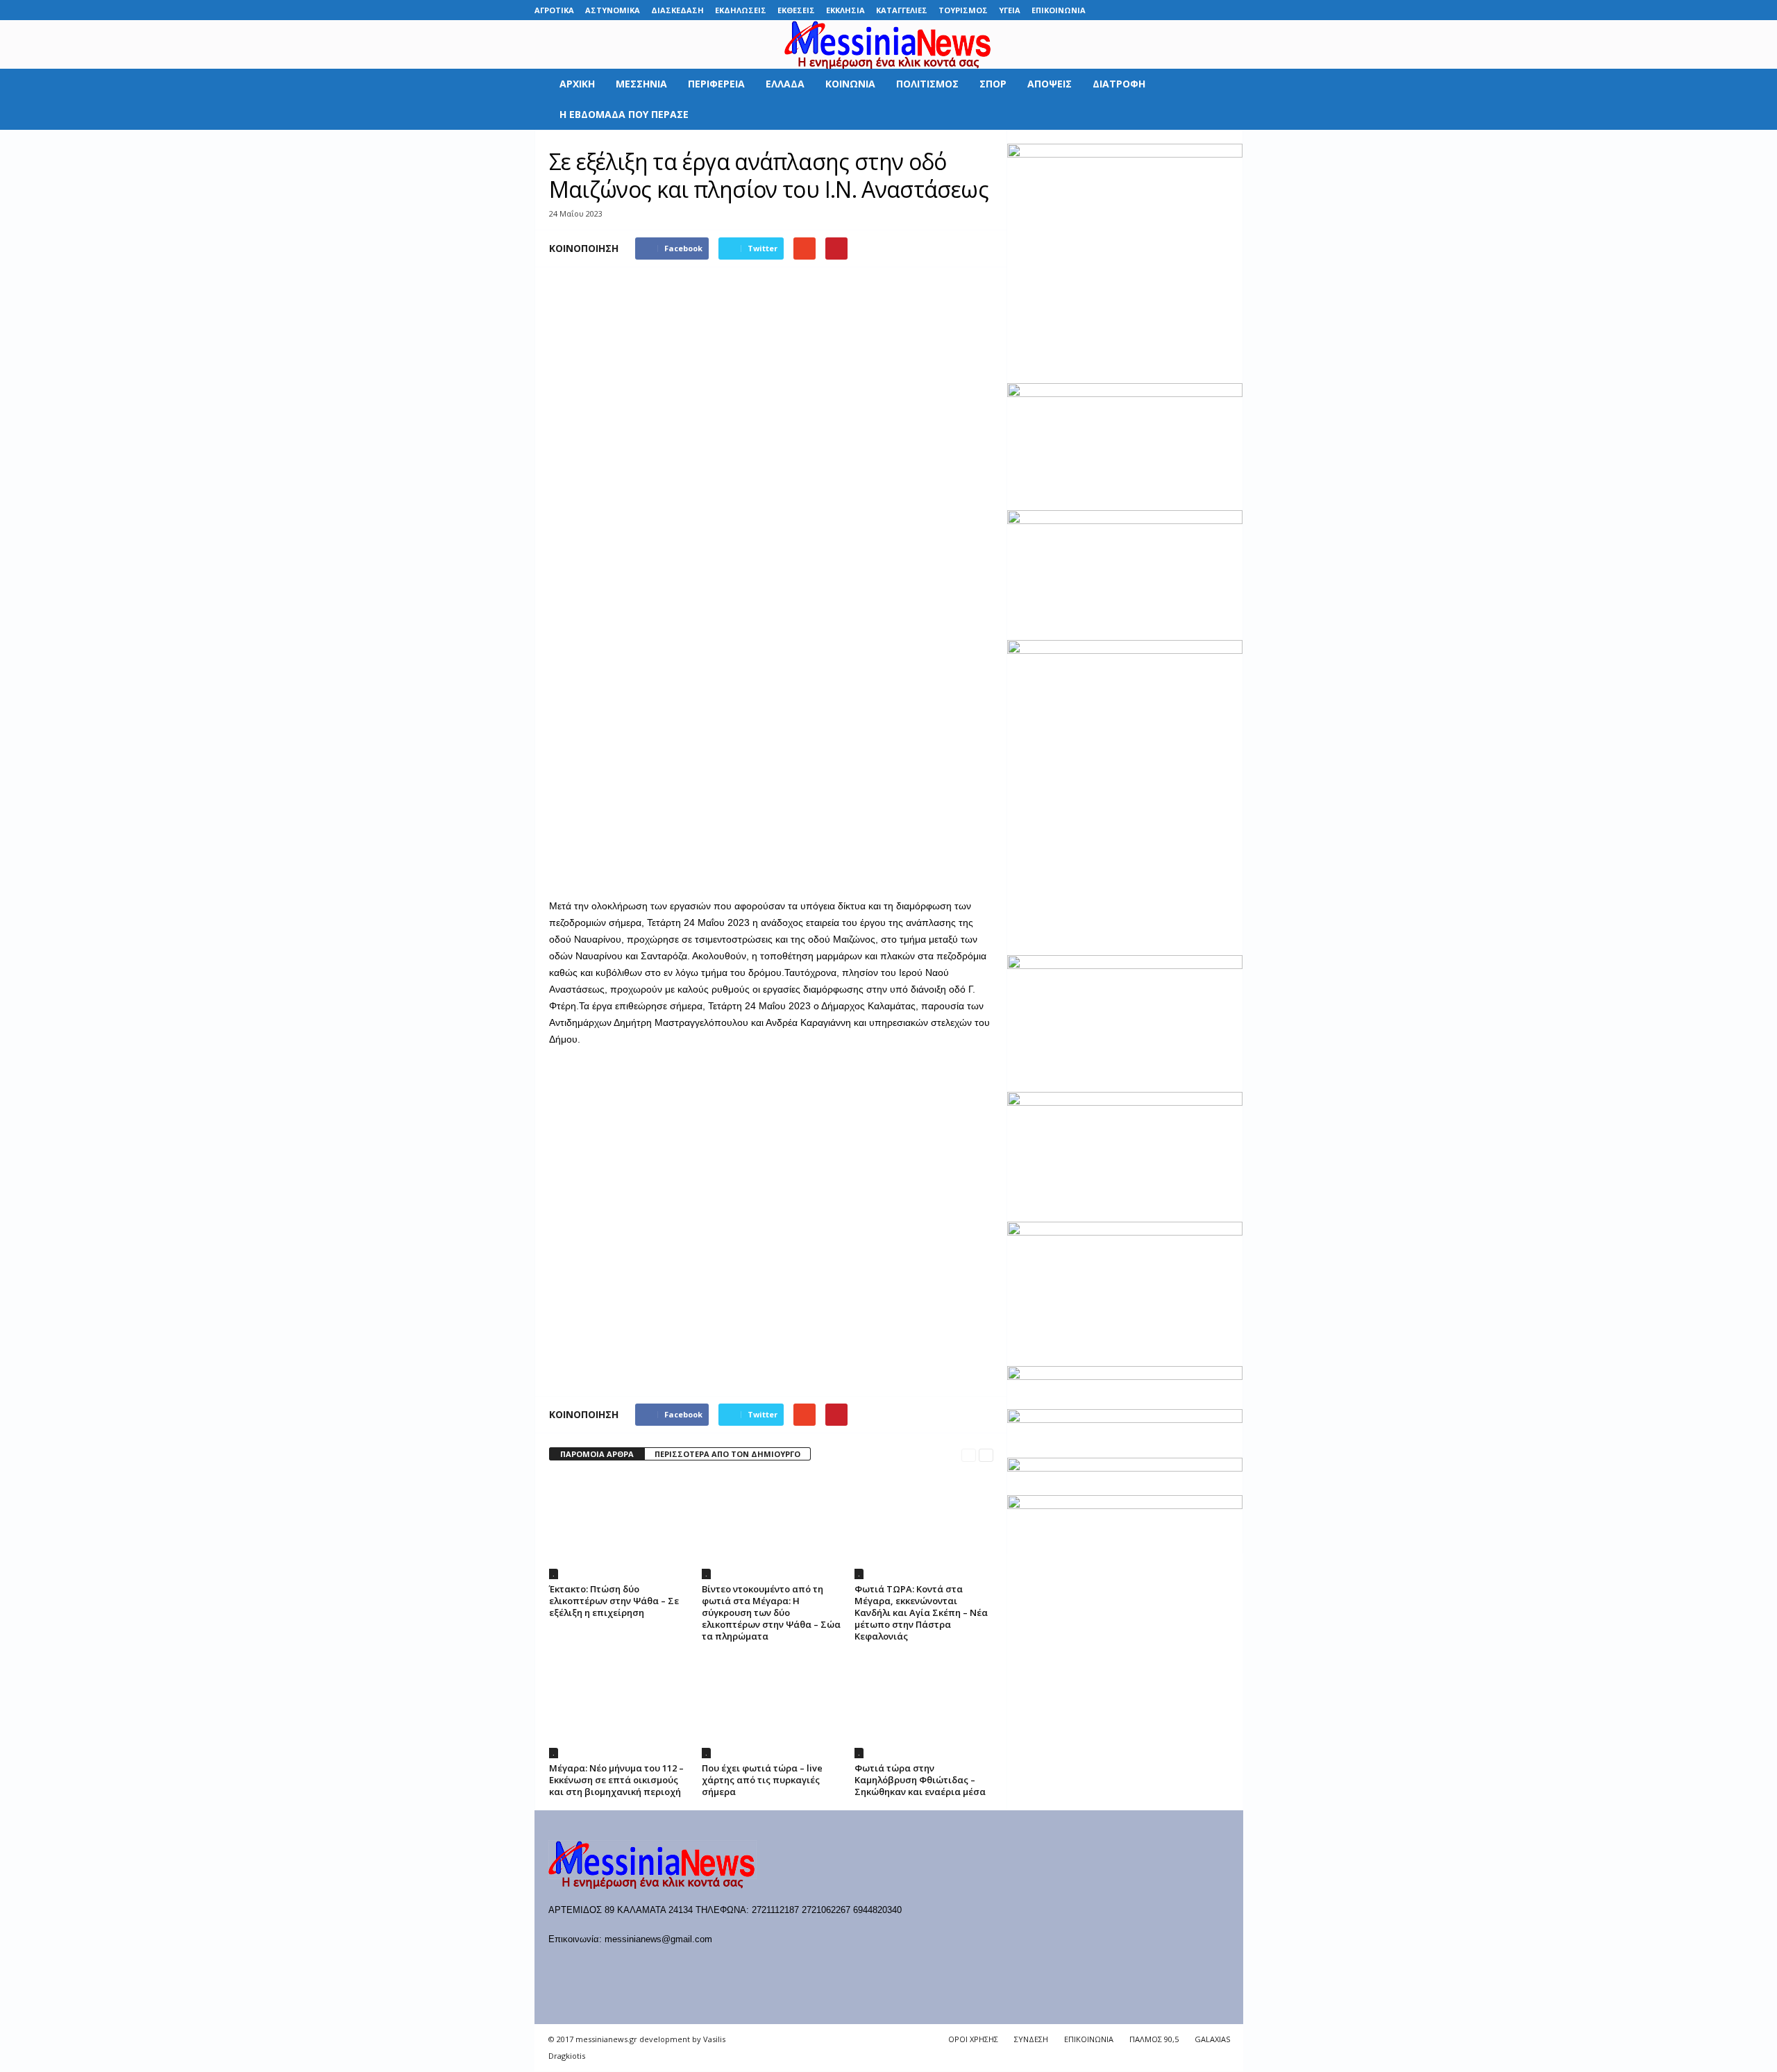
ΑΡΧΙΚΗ (577, 84)
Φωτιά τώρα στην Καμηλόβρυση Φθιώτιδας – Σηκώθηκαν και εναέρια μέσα (920, 1780)
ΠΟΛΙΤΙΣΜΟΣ (927, 84)
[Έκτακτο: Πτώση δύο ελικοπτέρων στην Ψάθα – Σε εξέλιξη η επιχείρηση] (618, 1527)
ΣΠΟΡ (993, 84)
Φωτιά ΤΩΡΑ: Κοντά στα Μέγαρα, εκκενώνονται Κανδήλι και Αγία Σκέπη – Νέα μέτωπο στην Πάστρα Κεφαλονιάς (921, 1612)
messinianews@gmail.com (658, 1939)
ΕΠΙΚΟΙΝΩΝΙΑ (1059, 10)
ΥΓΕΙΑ (1010, 10)
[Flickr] (1147, 10)
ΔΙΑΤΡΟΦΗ (1119, 84)
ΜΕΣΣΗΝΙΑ (641, 84)
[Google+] (1168, 10)
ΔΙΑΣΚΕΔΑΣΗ (677, 10)
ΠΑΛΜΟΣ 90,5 (1154, 2039)
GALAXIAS (1212, 2039)
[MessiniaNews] (888, 44)
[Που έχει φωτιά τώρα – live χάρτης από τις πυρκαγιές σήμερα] (771, 1706)
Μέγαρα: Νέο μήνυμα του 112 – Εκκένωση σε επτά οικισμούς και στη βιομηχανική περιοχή (616, 1780)
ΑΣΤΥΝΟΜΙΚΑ (613, 10)
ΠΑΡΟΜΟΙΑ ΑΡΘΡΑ (597, 1454)
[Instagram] (1190, 10)
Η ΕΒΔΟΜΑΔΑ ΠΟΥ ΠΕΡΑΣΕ (624, 114)
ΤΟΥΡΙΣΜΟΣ (963, 10)
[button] (1222, 99)
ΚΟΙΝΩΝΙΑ (850, 84)
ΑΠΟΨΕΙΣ (1050, 84)
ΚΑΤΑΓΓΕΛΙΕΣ (902, 10)
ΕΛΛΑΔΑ (785, 84)
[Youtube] (1233, 10)
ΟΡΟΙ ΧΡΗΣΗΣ (973, 2039)
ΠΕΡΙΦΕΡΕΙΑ (716, 84)
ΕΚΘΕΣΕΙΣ (796, 10)
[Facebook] (1125, 10)
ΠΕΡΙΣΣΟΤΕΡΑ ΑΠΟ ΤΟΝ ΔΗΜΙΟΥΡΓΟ (727, 1454)
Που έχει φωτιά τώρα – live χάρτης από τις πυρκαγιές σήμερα (762, 1780)
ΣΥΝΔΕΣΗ (1031, 2039)
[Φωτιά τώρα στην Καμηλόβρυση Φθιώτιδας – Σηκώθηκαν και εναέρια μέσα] (924, 1706)
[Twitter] (1211, 10)
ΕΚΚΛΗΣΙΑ (845, 10)
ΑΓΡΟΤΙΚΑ (554, 10)
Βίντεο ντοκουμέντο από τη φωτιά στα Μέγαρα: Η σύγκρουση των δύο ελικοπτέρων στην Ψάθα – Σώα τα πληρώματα (771, 1612)
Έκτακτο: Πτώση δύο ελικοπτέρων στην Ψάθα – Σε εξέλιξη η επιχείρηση (614, 1601)
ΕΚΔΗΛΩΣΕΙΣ (741, 10)
